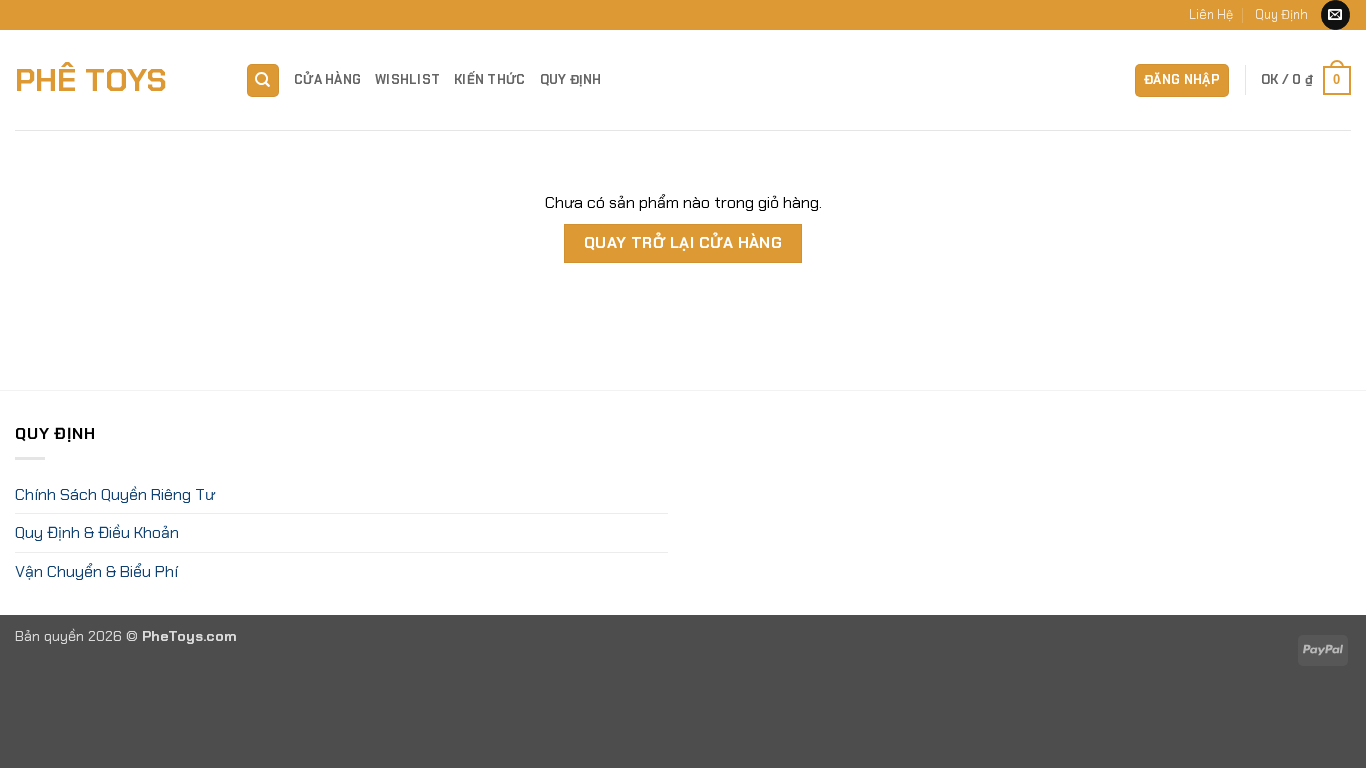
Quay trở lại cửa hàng (683, 243)
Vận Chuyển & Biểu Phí (96, 571)
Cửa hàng (327, 79)
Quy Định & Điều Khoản (97, 532)
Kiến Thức (489, 79)
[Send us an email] (1335, 15)
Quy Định (1281, 14)
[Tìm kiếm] (263, 80)
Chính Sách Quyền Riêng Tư (115, 494)
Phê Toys (91, 80)
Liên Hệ (1211, 14)
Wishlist (407, 79)
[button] (1182, 80)
